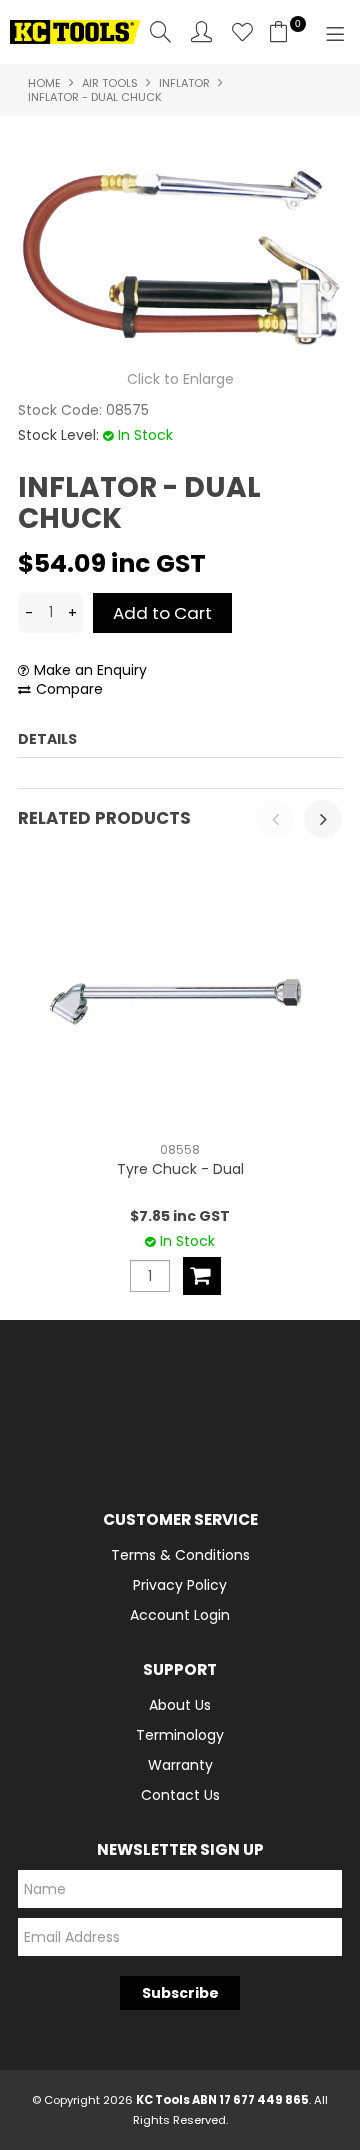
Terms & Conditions (180, 1555)
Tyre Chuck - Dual (180, 1169)
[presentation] (275, 819)
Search (160, 31)
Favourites (242, 31)
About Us (180, 1705)
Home (44, 83)
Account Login (180, 1615)
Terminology (180, 1735)
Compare (69, 689)
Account (201, 31)
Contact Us (180, 1795)
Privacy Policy (180, 1585)
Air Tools (110, 83)
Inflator (184, 83)
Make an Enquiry (90, 670)
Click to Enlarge (180, 379)
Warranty (180, 1765)
